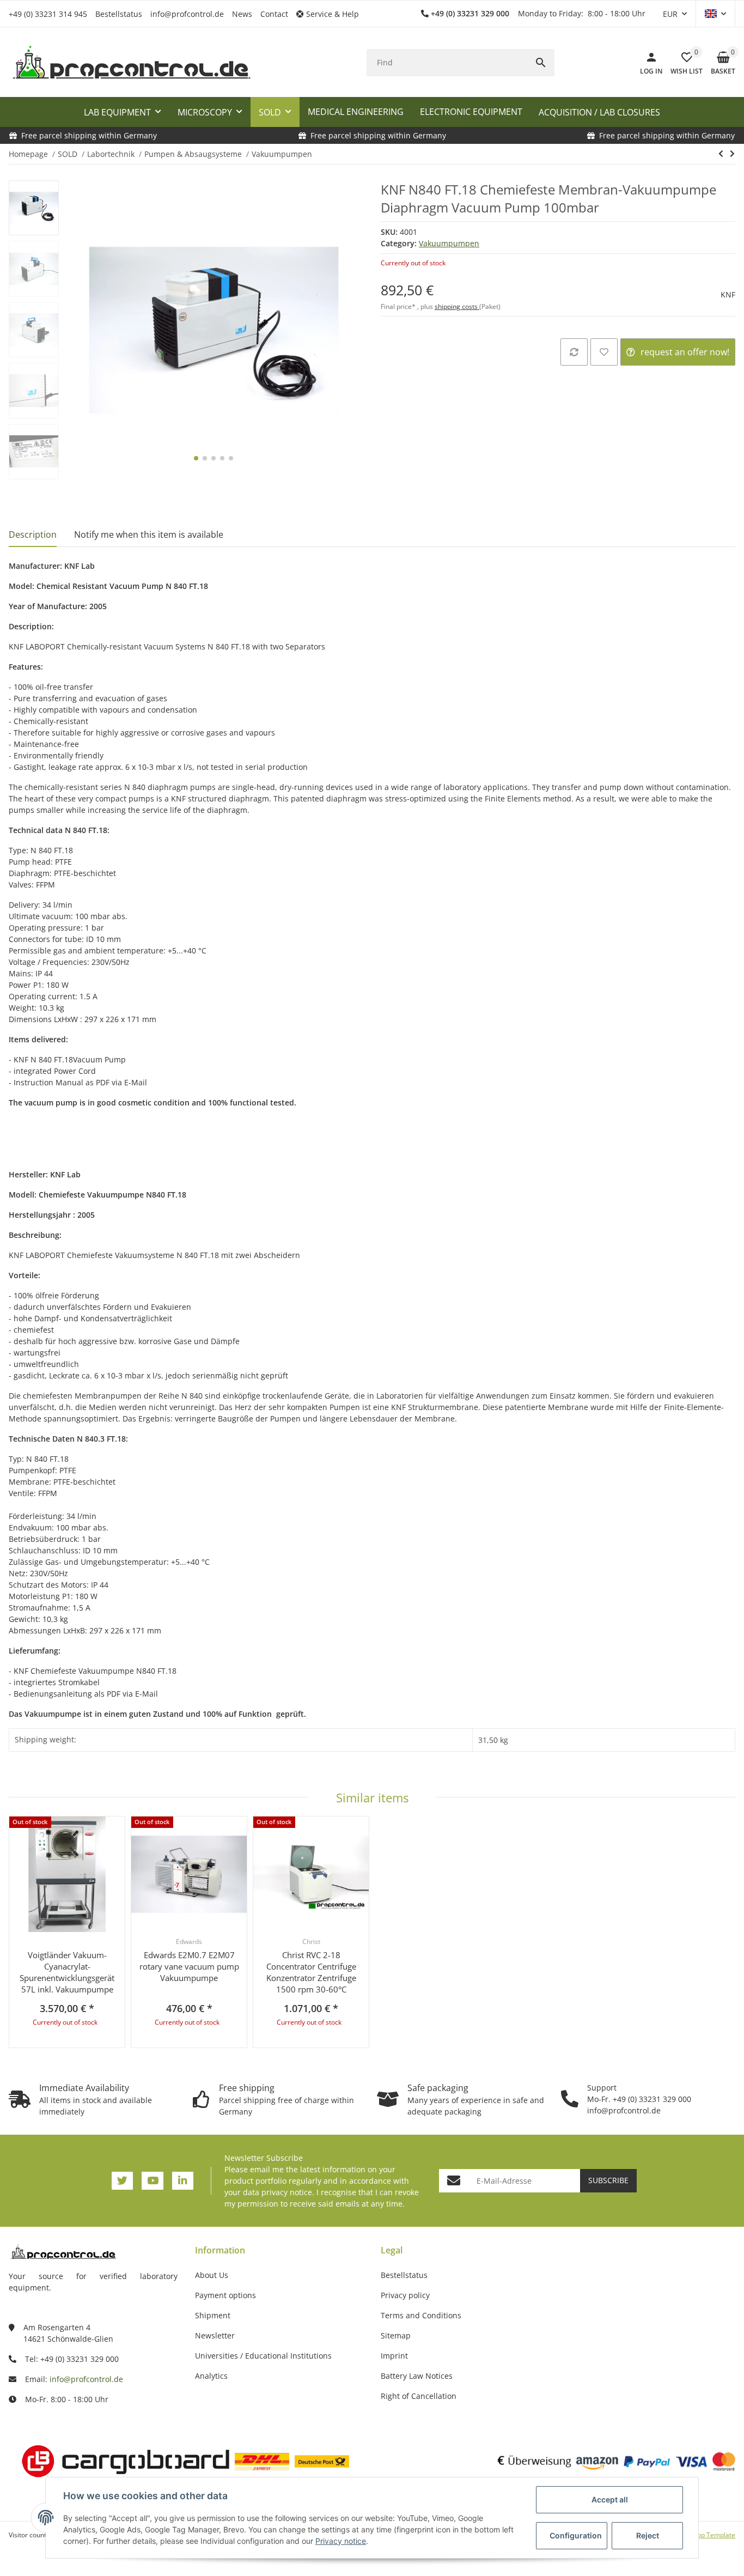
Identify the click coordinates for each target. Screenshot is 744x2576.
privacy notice (287, 2192)
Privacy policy (405, 2295)
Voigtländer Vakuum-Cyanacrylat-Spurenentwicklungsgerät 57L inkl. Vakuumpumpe (67, 1972)
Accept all (610, 2499)
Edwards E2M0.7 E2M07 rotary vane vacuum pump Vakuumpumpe (189, 1966)
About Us (212, 2275)
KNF (728, 294)
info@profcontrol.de (187, 14)
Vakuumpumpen (449, 243)
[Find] (541, 63)
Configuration (576, 2535)
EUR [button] (670, 14)
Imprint (394, 2356)
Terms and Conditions (421, 2315)
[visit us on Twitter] (122, 2181)
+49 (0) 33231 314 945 (48, 14)
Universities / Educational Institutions (263, 2356)
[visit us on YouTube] (152, 2181)
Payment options (225, 2295)
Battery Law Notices (417, 2376)
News (242, 14)
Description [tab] (33, 534)
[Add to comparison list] (574, 352)
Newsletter (215, 2335)
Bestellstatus (119, 14)
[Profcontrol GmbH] (131, 63)
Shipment (213, 2315)
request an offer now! (685, 352)
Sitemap (396, 2335)
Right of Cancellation (419, 2396)
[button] (332, 14)
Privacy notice (341, 2541)
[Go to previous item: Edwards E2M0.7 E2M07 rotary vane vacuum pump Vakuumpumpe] (721, 154)
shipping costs (457, 306)
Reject (648, 2535)
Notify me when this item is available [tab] (149, 534)
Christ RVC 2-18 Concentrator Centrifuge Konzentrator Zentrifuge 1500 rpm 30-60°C (311, 1972)
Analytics (211, 2376)
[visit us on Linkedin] (183, 2181)
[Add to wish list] (604, 352)
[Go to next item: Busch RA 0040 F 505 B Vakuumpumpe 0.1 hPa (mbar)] (732, 154)
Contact (274, 14)
